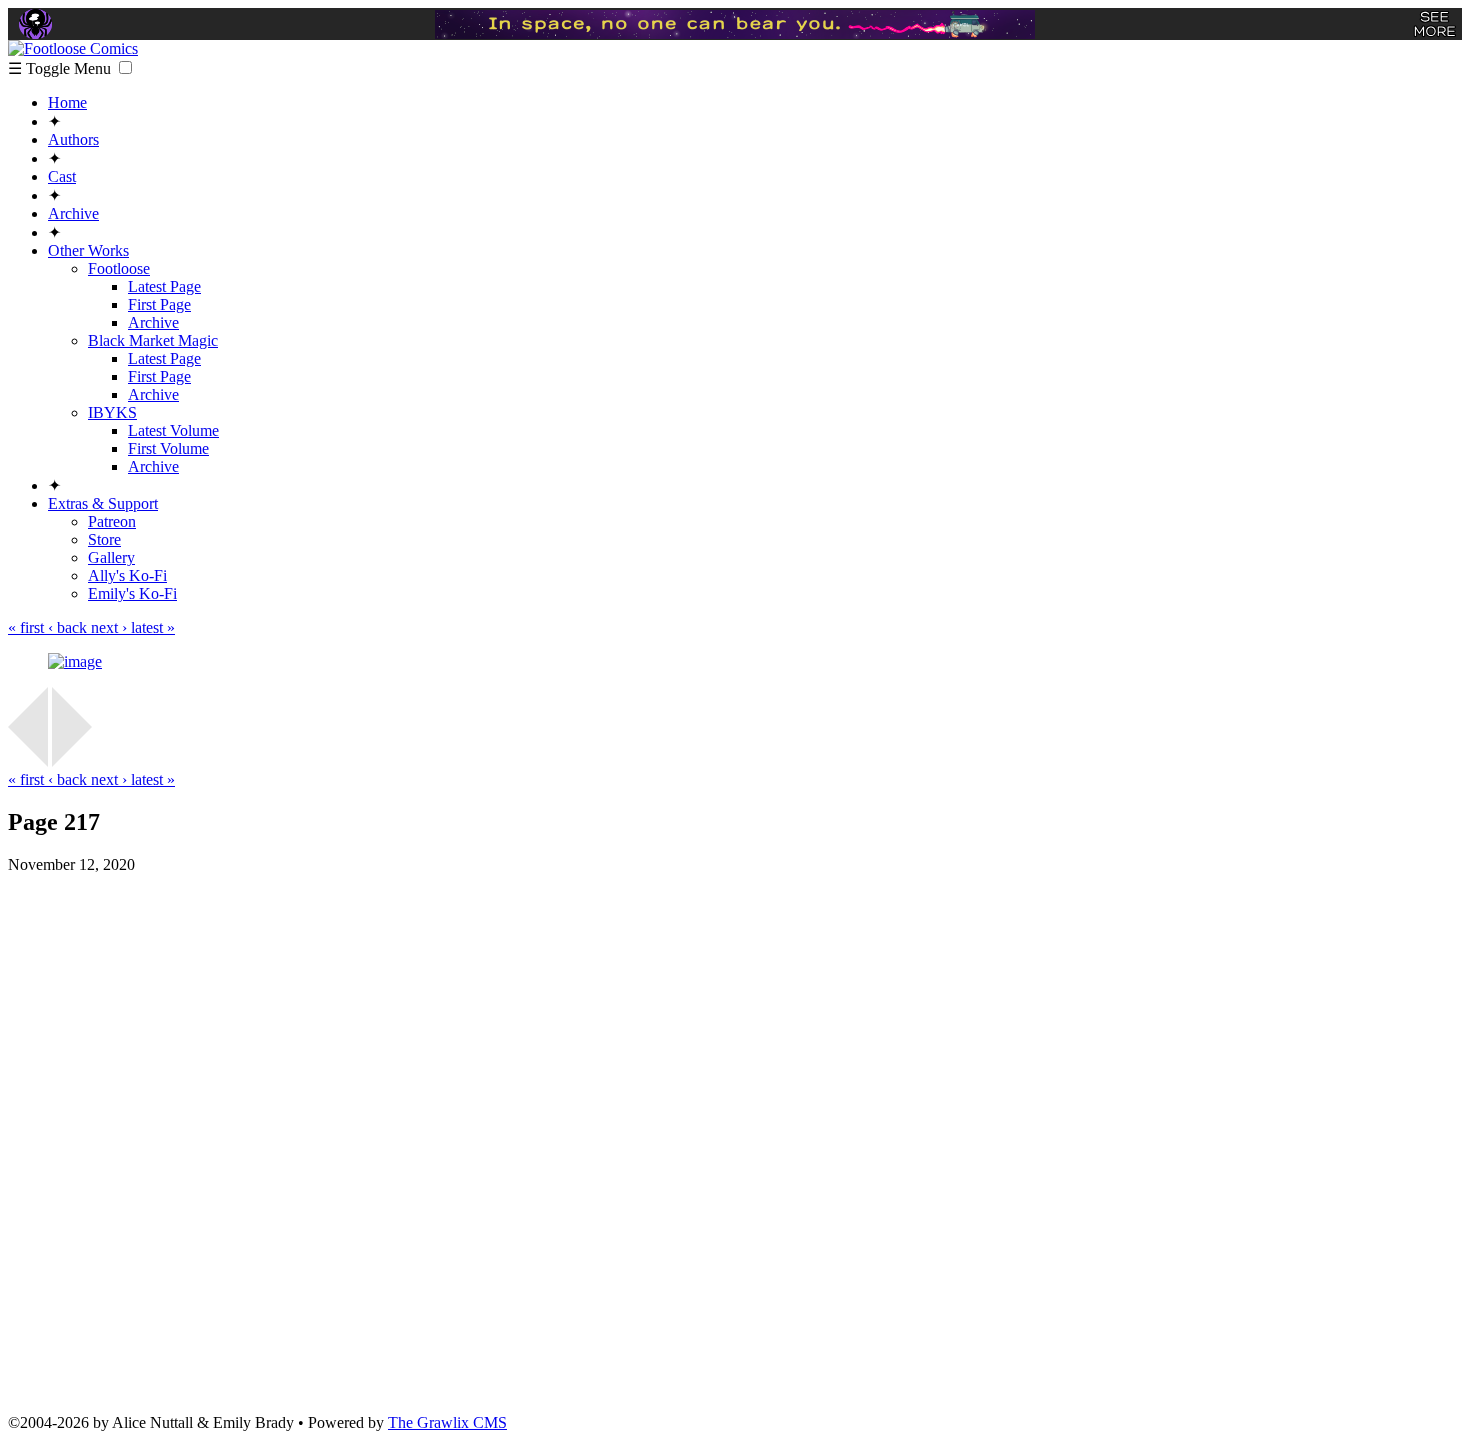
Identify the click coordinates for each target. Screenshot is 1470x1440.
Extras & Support (103, 503)
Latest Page (164, 286)
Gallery (111, 557)
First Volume (168, 448)
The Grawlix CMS (447, 1422)
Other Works (88, 250)
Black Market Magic (153, 340)
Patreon (112, 521)
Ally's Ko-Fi (127, 575)
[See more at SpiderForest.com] (1434, 24)
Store (104, 539)
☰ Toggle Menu (61, 68)
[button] (125, 67)
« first (28, 627)
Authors (73, 139)
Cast (62, 176)
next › (111, 627)
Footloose (119, 268)
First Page (159, 304)
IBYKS (112, 412)
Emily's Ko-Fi (132, 593)
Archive (73, 213)
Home (67, 102)
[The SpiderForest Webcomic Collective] (35, 24)
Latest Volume (173, 430)
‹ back (69, 627)
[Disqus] (735, 1142)
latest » (153, 627)
